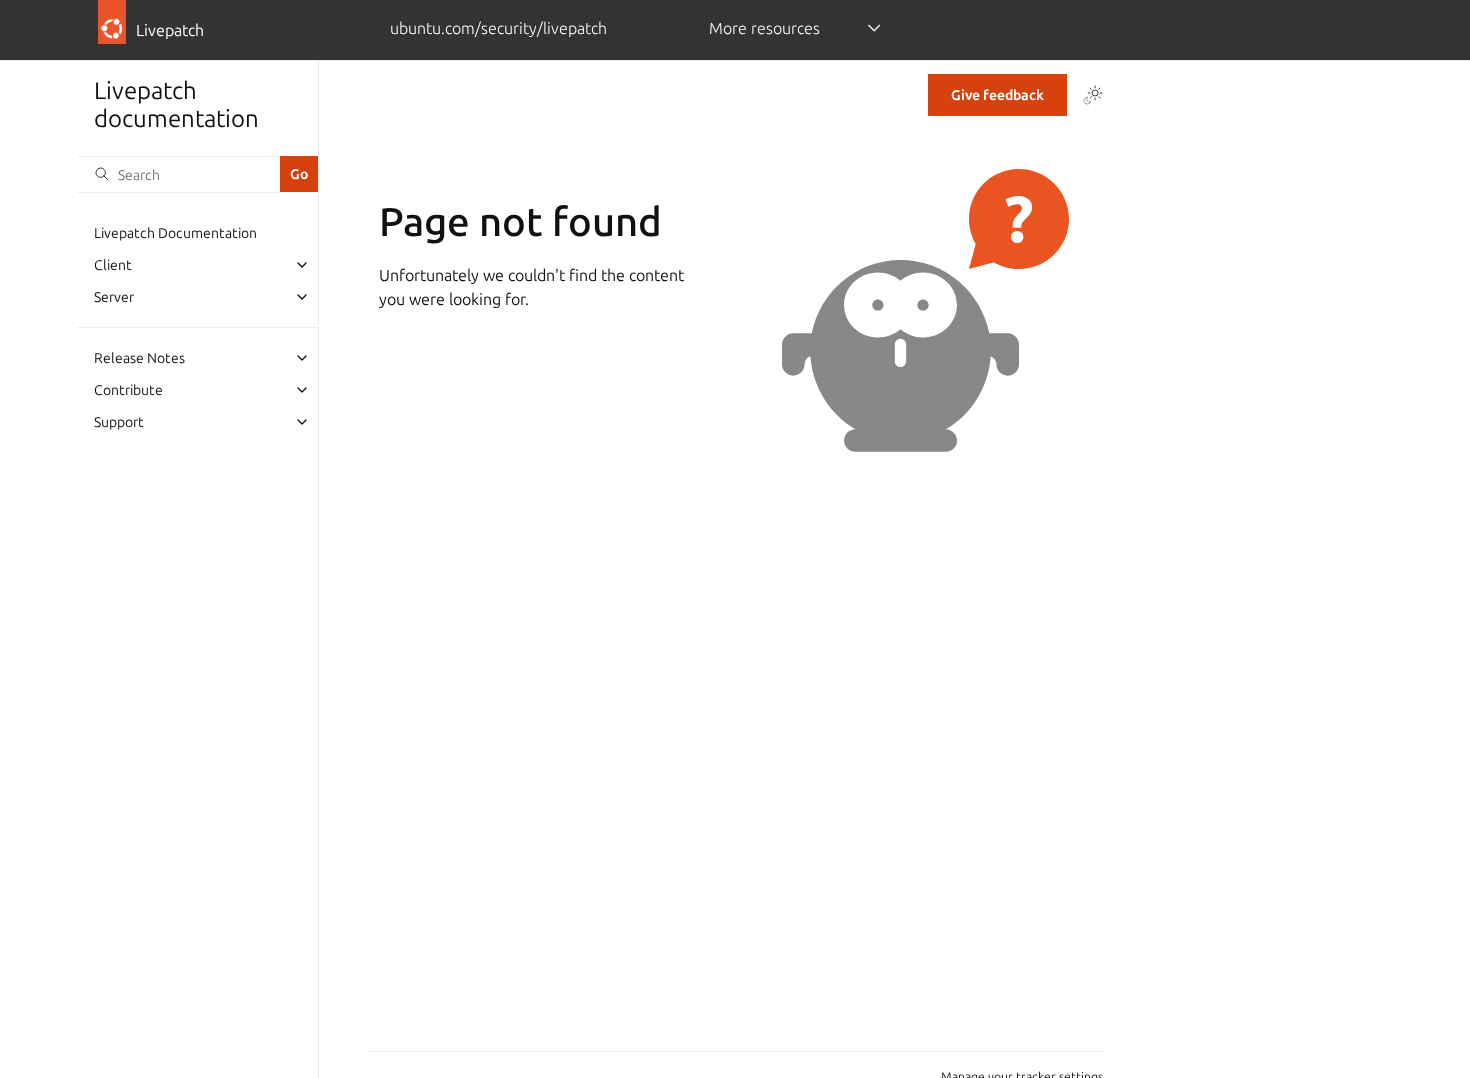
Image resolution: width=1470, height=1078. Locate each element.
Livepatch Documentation (175, 233)
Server (114, 297)
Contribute (128, 390)
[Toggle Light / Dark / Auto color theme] (1093, 95)
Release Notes (139, 358)
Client (113, 265)
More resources (764, 28)
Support (119, 422)
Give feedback (997, 95)
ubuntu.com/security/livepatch (498, 28)
